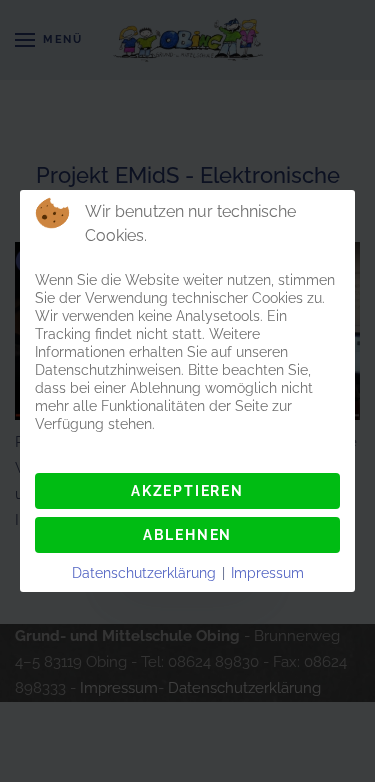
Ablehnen (187, 535)
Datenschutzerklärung (144, 573)
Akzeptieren (187, 491)
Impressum (267, 573)
